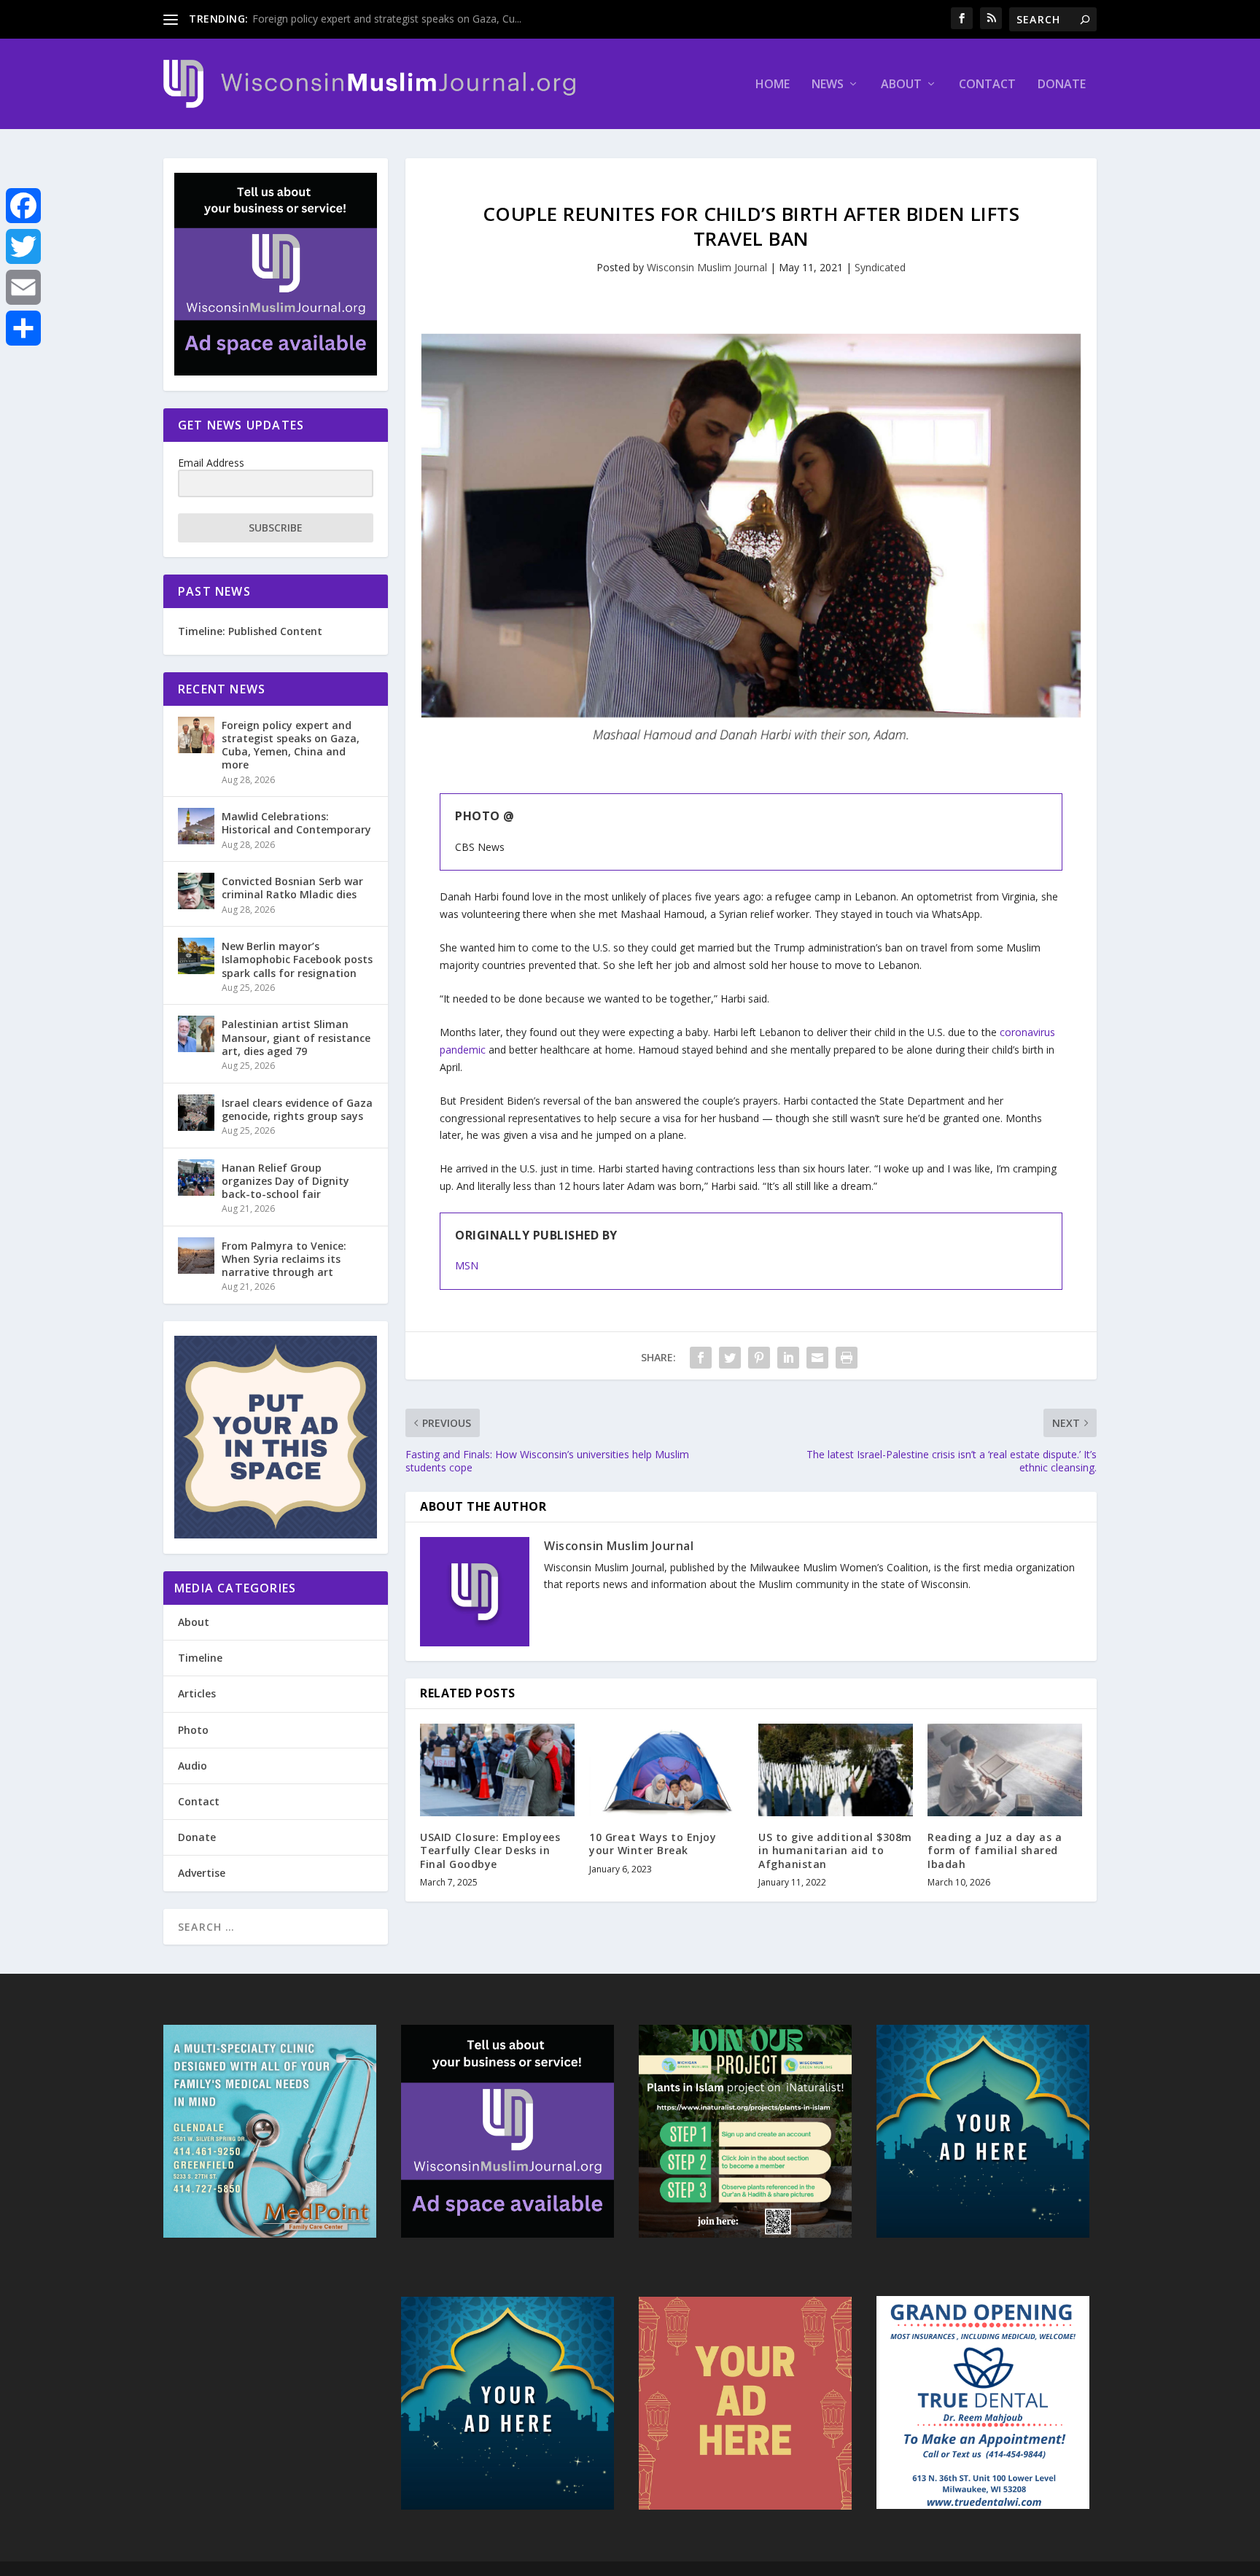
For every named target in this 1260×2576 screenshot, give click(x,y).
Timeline (200, 1658)
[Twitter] (23, 246)
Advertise (202, 1873)
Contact (987, 85)
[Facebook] (23, 206)
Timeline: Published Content (250, 631)
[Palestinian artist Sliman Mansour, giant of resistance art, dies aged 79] (196, 1034)
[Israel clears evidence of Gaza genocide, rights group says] (196, 1113)
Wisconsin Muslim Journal (707, 267)
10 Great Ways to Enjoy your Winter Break (653, 1844)
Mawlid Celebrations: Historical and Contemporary (296, 823)
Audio (192, 1766)
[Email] (23, 287)
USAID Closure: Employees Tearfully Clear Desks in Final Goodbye (490, 1850)
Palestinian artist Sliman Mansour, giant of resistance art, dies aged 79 (296, 1037)
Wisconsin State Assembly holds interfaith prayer (367, 19)
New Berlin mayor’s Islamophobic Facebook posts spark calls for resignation (297, 959)
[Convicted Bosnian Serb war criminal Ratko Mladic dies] (196, 891)
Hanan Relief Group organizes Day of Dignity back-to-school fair (285, 1181)
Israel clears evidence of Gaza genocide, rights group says (297, 1109)
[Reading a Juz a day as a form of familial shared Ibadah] (1005, 1770)
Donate (1062, 85)
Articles (197, 1693)
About (901, 85)
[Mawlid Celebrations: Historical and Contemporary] (196, 826)
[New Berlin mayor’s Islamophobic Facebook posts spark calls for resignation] (196, 956)
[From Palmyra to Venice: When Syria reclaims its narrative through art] (196, 1256)
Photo (193, 1730)
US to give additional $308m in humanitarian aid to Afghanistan (835, 1850)
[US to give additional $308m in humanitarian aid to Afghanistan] (836, 1770)
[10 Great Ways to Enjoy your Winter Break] (666, 1770)
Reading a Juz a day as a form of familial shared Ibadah (995, 1850)
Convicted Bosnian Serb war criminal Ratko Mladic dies (292, 888)
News (828, 85)
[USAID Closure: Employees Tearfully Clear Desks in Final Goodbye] (497, 1770)
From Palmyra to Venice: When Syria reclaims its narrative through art (284, 1259)
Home (773, 85)
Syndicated (880, 267)
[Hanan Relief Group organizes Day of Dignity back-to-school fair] (196, 1178)
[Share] (23, 328)
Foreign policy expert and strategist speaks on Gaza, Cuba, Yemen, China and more (291, 745)
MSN (467, 1265)
